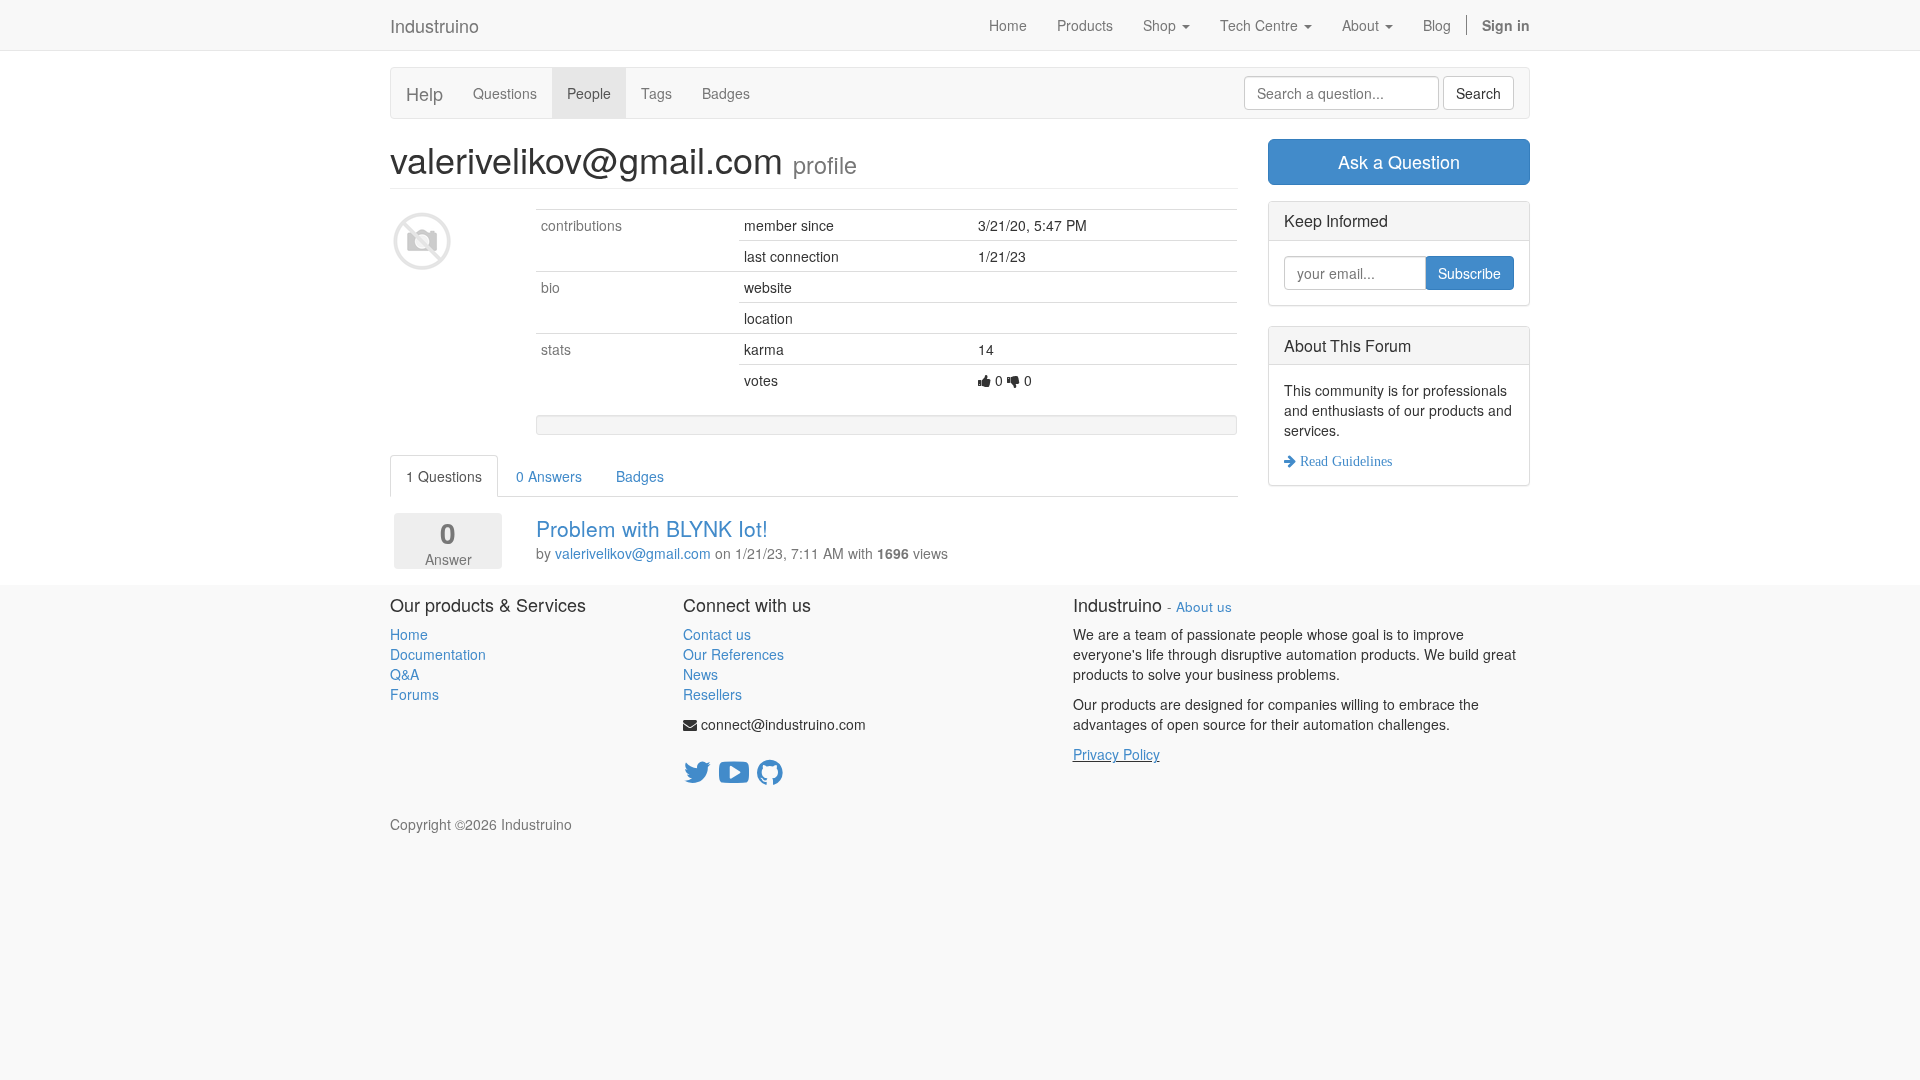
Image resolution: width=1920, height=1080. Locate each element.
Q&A (404, 674)
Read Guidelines (1344, 461)
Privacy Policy (1116, 754)
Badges (726, 93)
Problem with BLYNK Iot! (652, 528)
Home (409, 634)
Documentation (438, 654)
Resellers (712, 694)
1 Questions (444, 476)
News (700, 674)
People (589, 93)
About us (1204, 606)
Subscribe (1469, 273)
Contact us (717, 634)
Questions (505, 93)
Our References (733, 654)
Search (1478, 93)
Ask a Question (1399, 161)
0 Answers (549, 476)
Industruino (434, 25)
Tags (656, 93)
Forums (414, 694)
